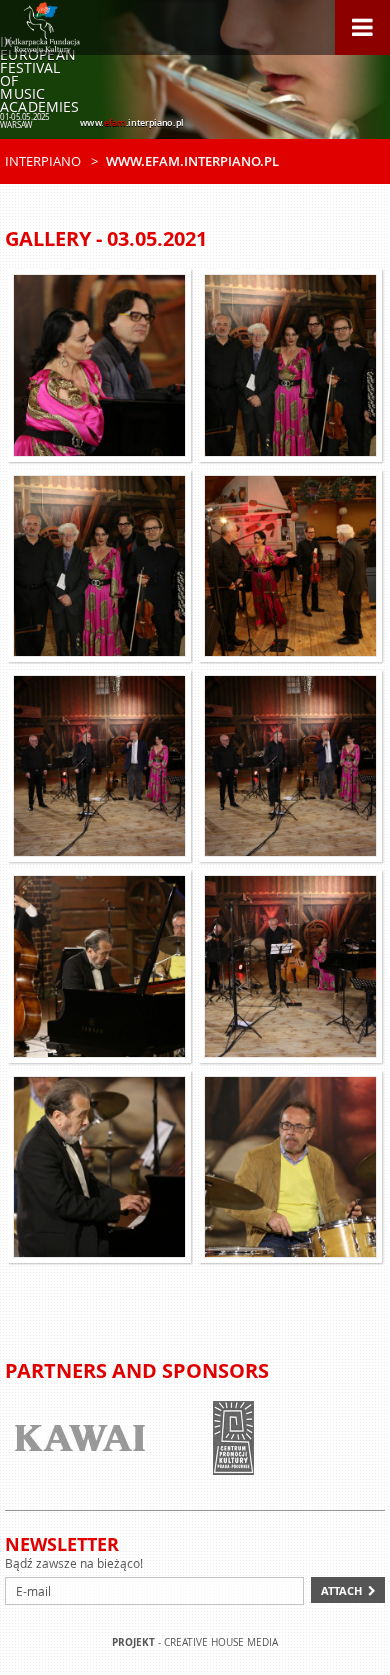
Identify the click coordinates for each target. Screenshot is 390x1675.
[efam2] (99, 766)
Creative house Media (221, 1642)
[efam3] (290, 766)
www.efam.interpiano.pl (192, 161)
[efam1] (99, 365)
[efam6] (99, 566)
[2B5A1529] (99, 966)
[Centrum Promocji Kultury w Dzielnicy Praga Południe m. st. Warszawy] (233, 1438)
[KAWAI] (80, 1438)
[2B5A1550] (290, 1167)
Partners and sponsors (137, 1370)
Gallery (48, 238)
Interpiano (43, 161)
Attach (341, 1590)
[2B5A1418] (290, 966)
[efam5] (290, 365)
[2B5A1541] (99, 1167)
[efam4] (290, 566)
